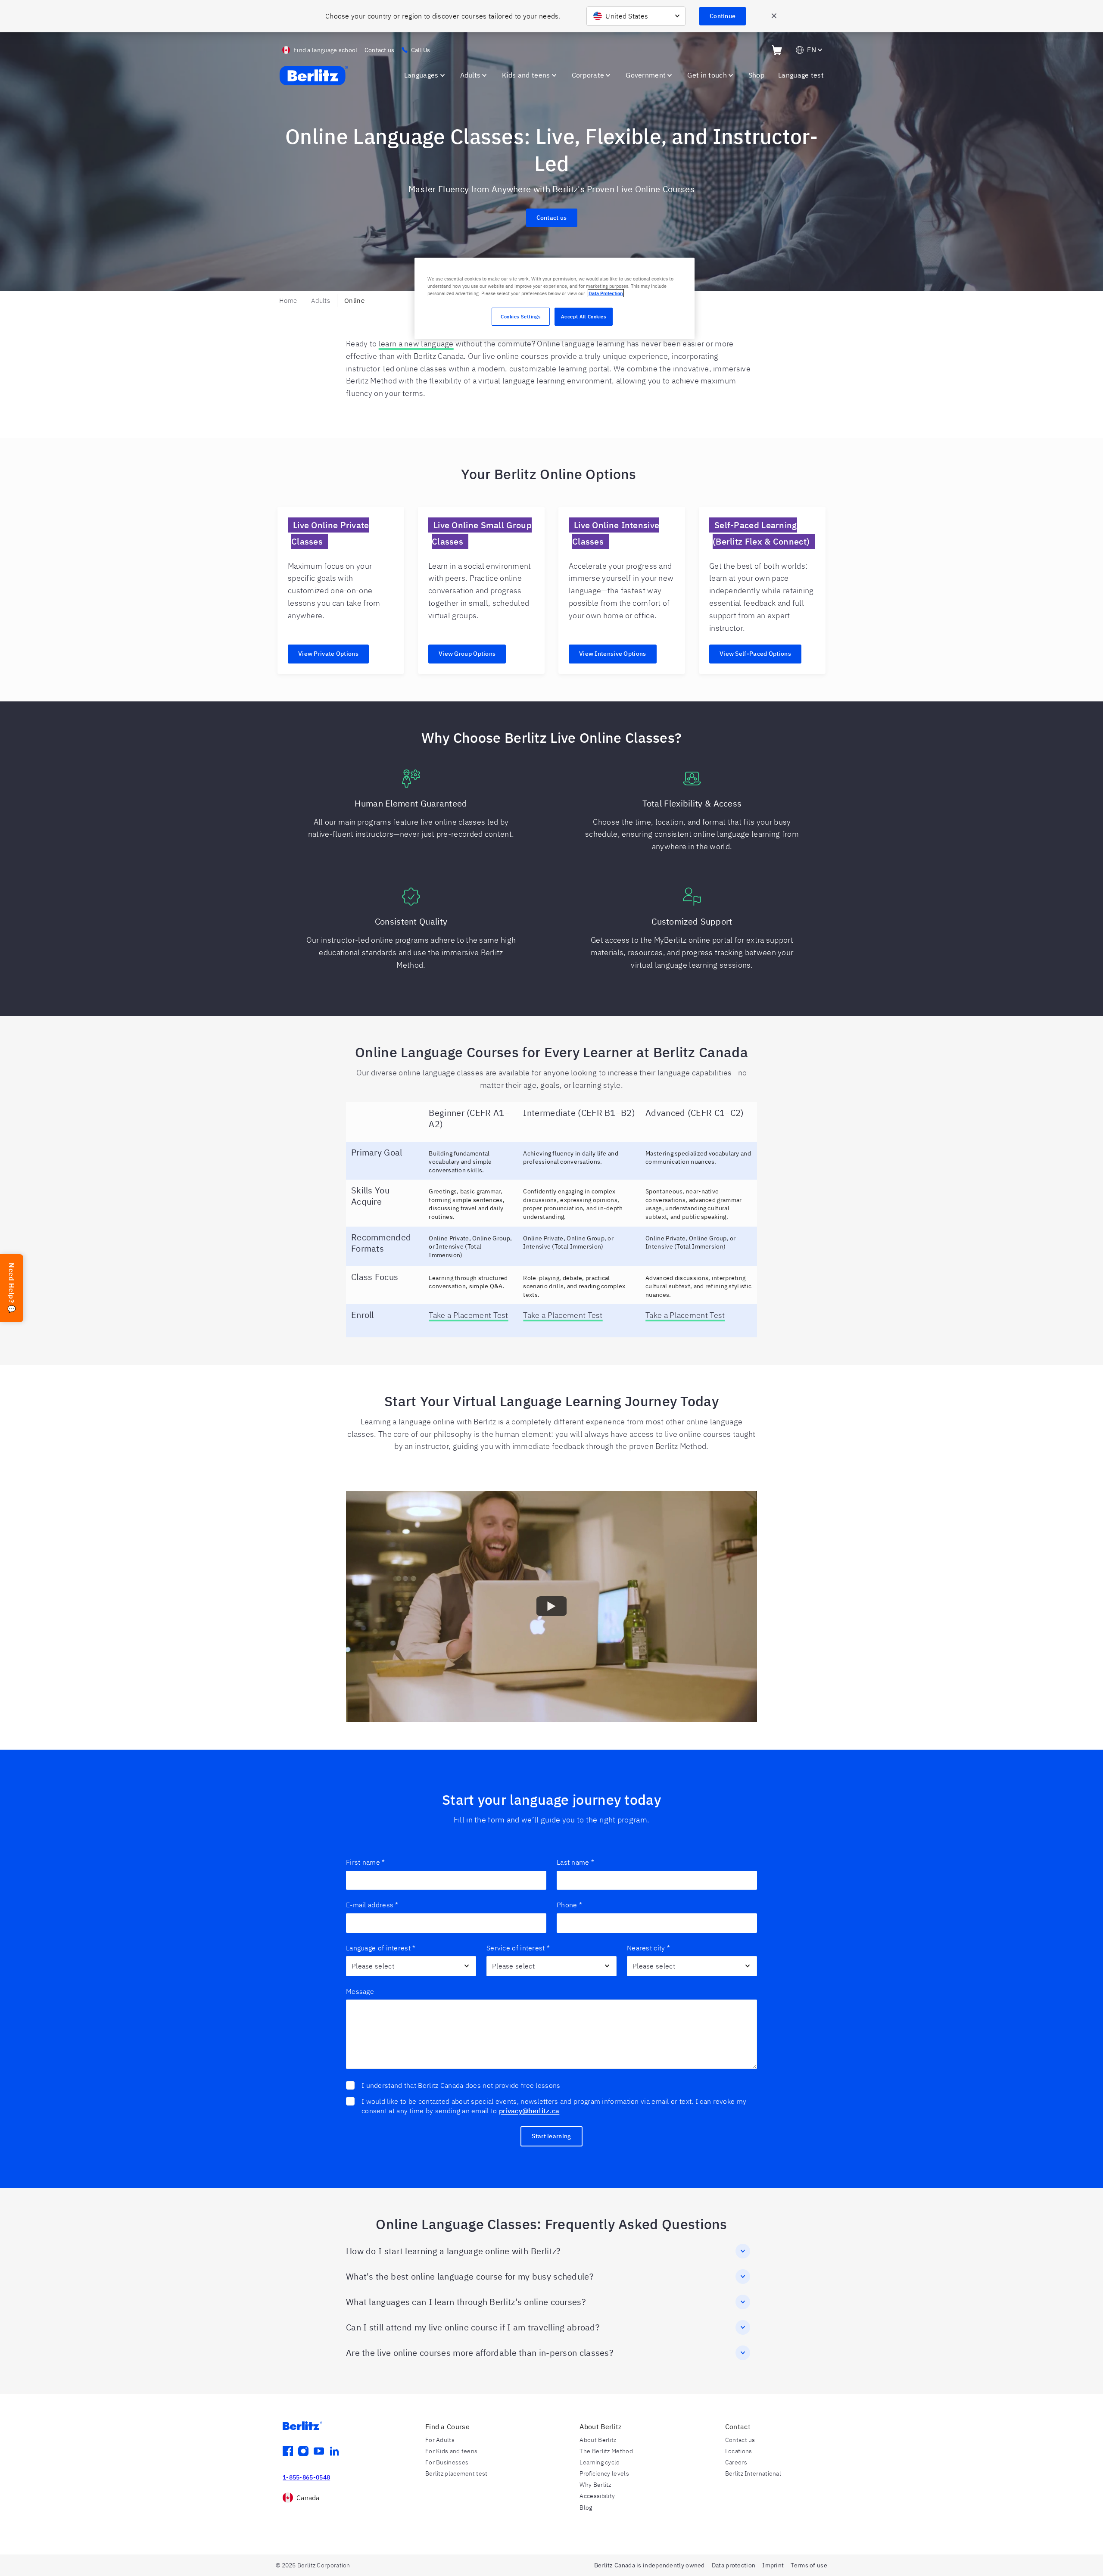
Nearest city (648, 1948)
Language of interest (381, 1948)
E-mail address (372, 1905)
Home (288, 301)
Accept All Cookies (583, 316)
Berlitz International (753, 2473)
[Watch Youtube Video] (551, 1607)
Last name (575, 1862)
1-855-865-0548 (306, 2477)
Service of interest (518, 1948)
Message (360, 1991)
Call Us (421, 50)
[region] (555, 298)
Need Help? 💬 (12, 1288)
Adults (321, 301)
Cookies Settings (520, 316)
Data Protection (606, 293)
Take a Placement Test (468, 1315)
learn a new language (416, 344)
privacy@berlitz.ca (529, 2111)
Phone (569, 1905)
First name (365, 1862)
